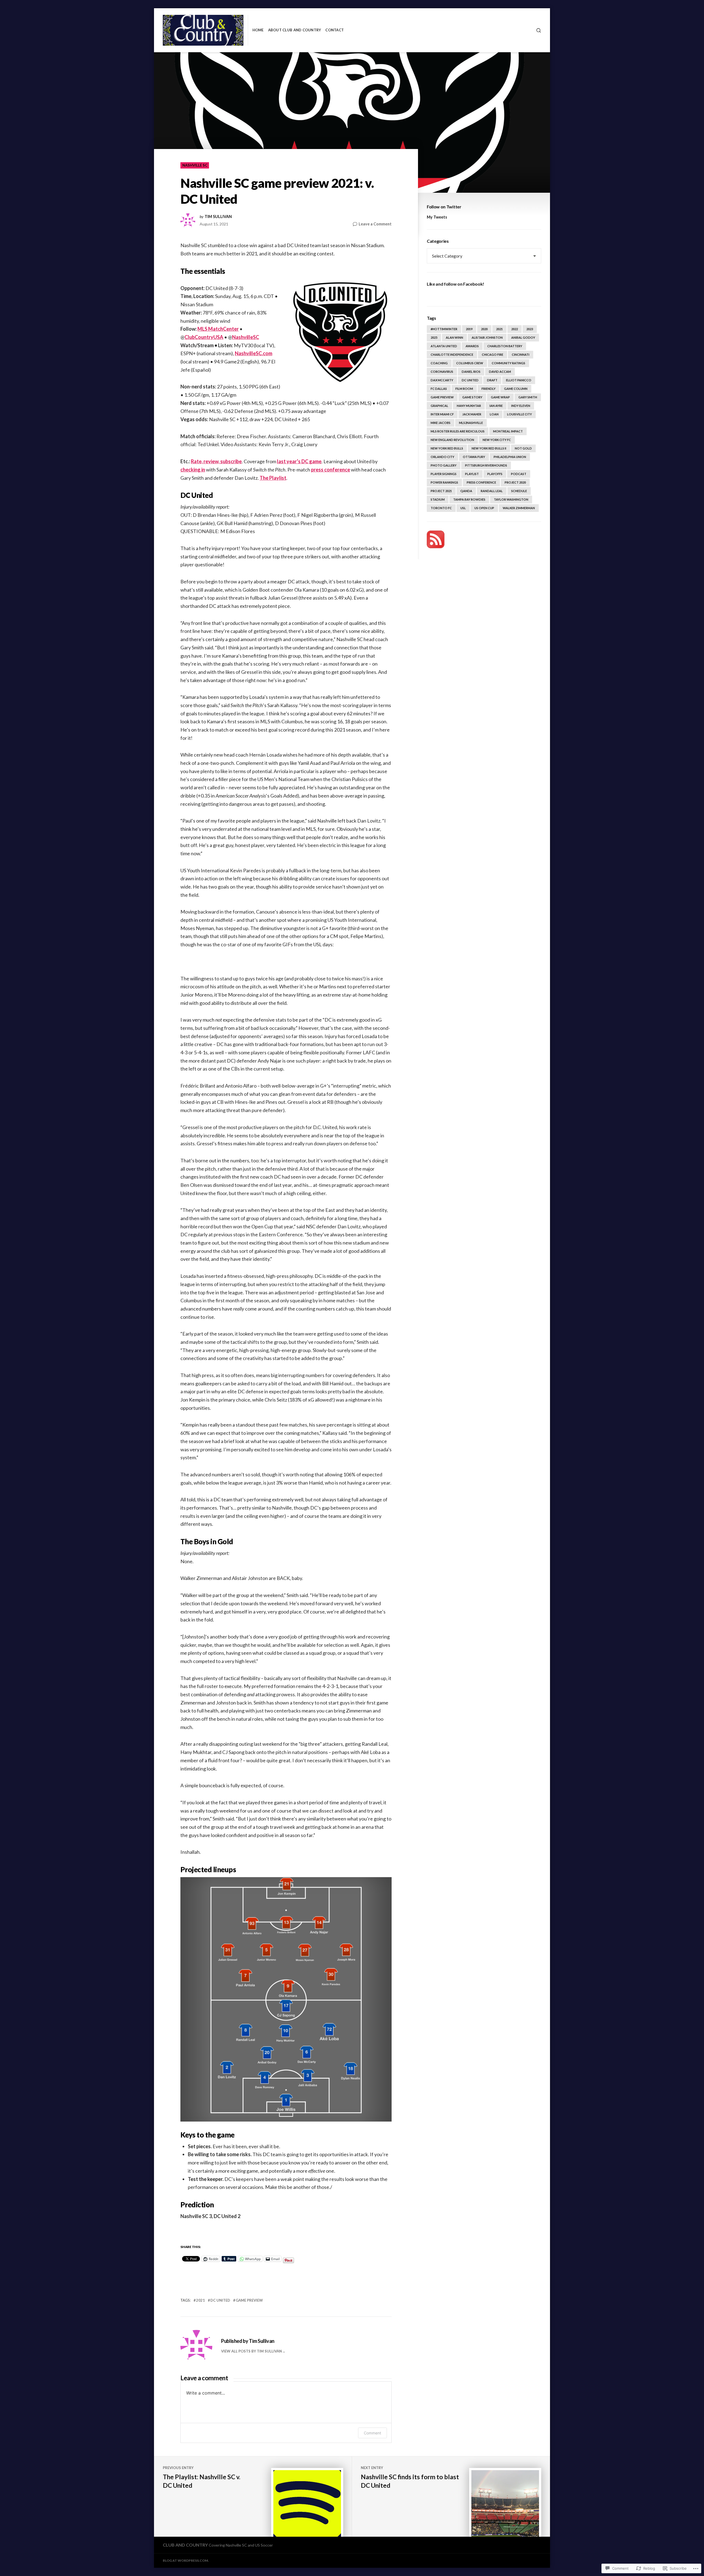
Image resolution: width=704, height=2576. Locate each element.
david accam (500, 372)
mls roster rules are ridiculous (458, 431)
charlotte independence (452, 355)
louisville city (519, 414)
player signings (444, 474)
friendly (489, 389)
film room (464, 389)
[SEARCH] (539, 30)
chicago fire (493, 355)
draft (492, 380)
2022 (515, 329)
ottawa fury (474, 457)
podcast (519, 474)
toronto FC (441, 508)
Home (258, 30)
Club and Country (185, 2545)
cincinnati (521, 355)
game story (472, 397)
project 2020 (515, 482)
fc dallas (439, 389)
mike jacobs (441, 423)
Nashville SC (195, 165)
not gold (523, 448)
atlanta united (444, 346)
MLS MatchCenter (218, 329)
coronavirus (442, 372)
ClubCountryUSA (204, 337)
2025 (434, 337)
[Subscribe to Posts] (436, 539)
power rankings (444, 482)
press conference (331, 470)
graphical (439, 406)
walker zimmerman (519, 508)
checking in (193, 470)
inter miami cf (442, 414)
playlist (472, 474)
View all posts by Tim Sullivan (251, 2351)
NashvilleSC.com (254, 353)
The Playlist (273, 478)
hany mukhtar (469, 406)
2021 (200, 2300)
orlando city (442, 457)
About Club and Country (295, 30)
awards (472, 346)
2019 (469, 329)
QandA (466, 491)
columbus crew (470, 363)
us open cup (484, 508)
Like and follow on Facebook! (456, 284)
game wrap (500, 397)
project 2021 (441, 491)
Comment (372, 2433)
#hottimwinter (444, 329)
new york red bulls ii (489, 448)
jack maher (472, 414)
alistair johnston (487, 337)
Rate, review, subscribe (216, 461)
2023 (530, 329)
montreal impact (508, 431)
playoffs (495, 474)
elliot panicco (519, 380)
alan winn (454, 337)
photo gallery (444, 465)
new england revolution (452, 440)
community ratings (508, 363)
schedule (519, 491)
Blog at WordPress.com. (186, 2560)
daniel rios (471, 372)
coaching (439, 363)
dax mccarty (442, 380)
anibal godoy (523, 337)
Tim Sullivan (218, 217)
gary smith (528, 397)
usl (463, 508)
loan (494, 414)
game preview (249, 2300)
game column (516, 389)
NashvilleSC (246, 337)
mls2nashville (471, 423)
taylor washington (511, 499)
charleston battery (505, 346)
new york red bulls (447, 448)
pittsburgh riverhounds (486, 465)
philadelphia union (510, 457)
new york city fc (497, 440)
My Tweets (437, 217)
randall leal (492, 491)
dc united (220, 2300)
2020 (484, 329)
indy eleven (521, 406)
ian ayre (496, 406)
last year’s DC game (299, 461)
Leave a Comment (375, 224)
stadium (438, 499)
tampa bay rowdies (469, 499)
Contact (335, 30)
